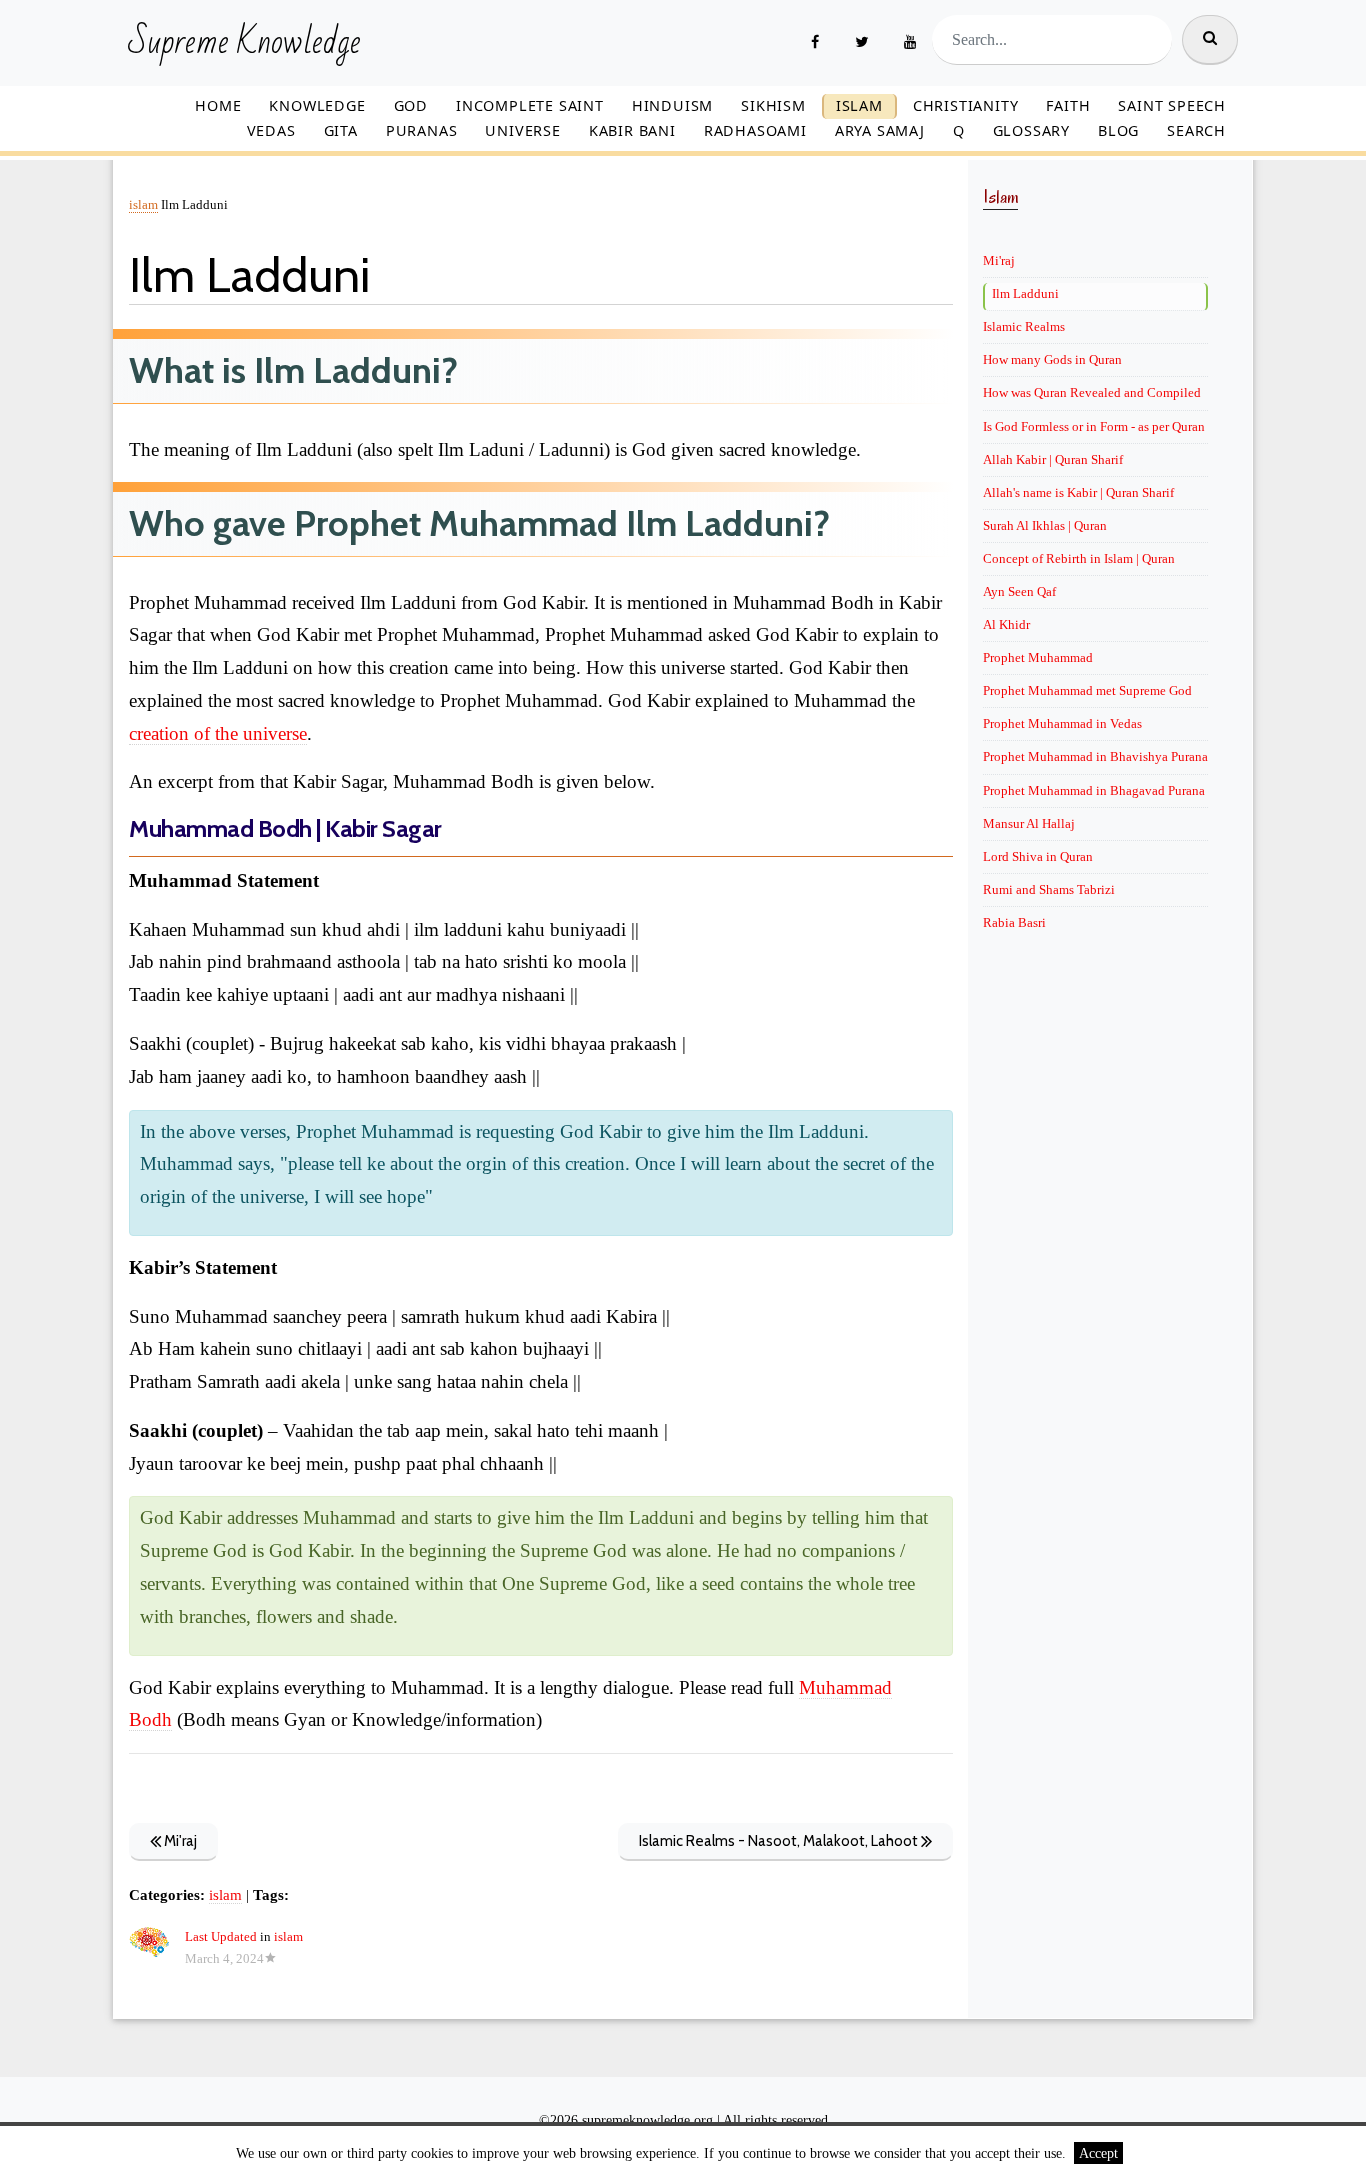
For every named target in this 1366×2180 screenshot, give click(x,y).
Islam (859, 105)
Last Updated (221, 1937)
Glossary (1031, 130)
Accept (1098, 2153)
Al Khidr (1006, 624)
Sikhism (773, 105)
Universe (522, 130)
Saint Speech (1172, 105)
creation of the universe (218, 733)
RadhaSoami (755, 130)
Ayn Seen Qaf (1019, 591)
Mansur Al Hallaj (1029, 823)
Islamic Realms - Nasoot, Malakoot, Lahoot (780, 1841)
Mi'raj (179, 1841)
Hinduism (672, 105)
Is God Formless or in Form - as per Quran (1094, 426)
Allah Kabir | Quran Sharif (1053, 459)
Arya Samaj (880, 130)
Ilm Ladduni (1025, 293)
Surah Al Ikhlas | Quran (1045, 525)
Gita (341, 130)
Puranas (422, 130)
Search (1196, 130)
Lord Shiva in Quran (1038, 856)
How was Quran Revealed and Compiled (1092, 392)
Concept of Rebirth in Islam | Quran (1079, 558)
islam (143, 205)
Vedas (271, 130)
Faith (1068, 105)
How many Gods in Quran (1052, 359)
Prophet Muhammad (1038, 657)
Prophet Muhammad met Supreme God (1087, 690)
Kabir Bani (632, 130)
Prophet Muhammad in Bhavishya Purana (1095, 756)
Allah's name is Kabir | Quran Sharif (1078, 492)
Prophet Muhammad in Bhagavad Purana (1094, 790)
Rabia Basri (1014, 922)
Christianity (966, 105)
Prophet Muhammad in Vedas (1062, 723)
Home (218, 105)
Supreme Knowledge (244, 43)
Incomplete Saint (530, 105)
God (411, 105)
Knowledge (317, 105)
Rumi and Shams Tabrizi (1049, 889)
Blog (1118, 130)
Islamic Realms (1024, 326)
